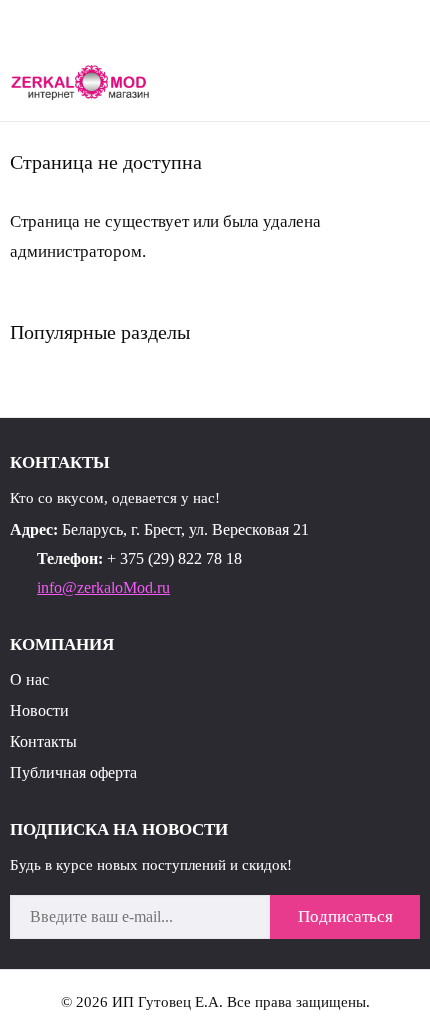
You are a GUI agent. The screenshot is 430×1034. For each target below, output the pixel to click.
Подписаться (345, 916)
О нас (29, 679)
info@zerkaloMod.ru (103, 587)
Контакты (43, 741)
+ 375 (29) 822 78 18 (174, 558)
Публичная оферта (73, 772)
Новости (39, 710)
